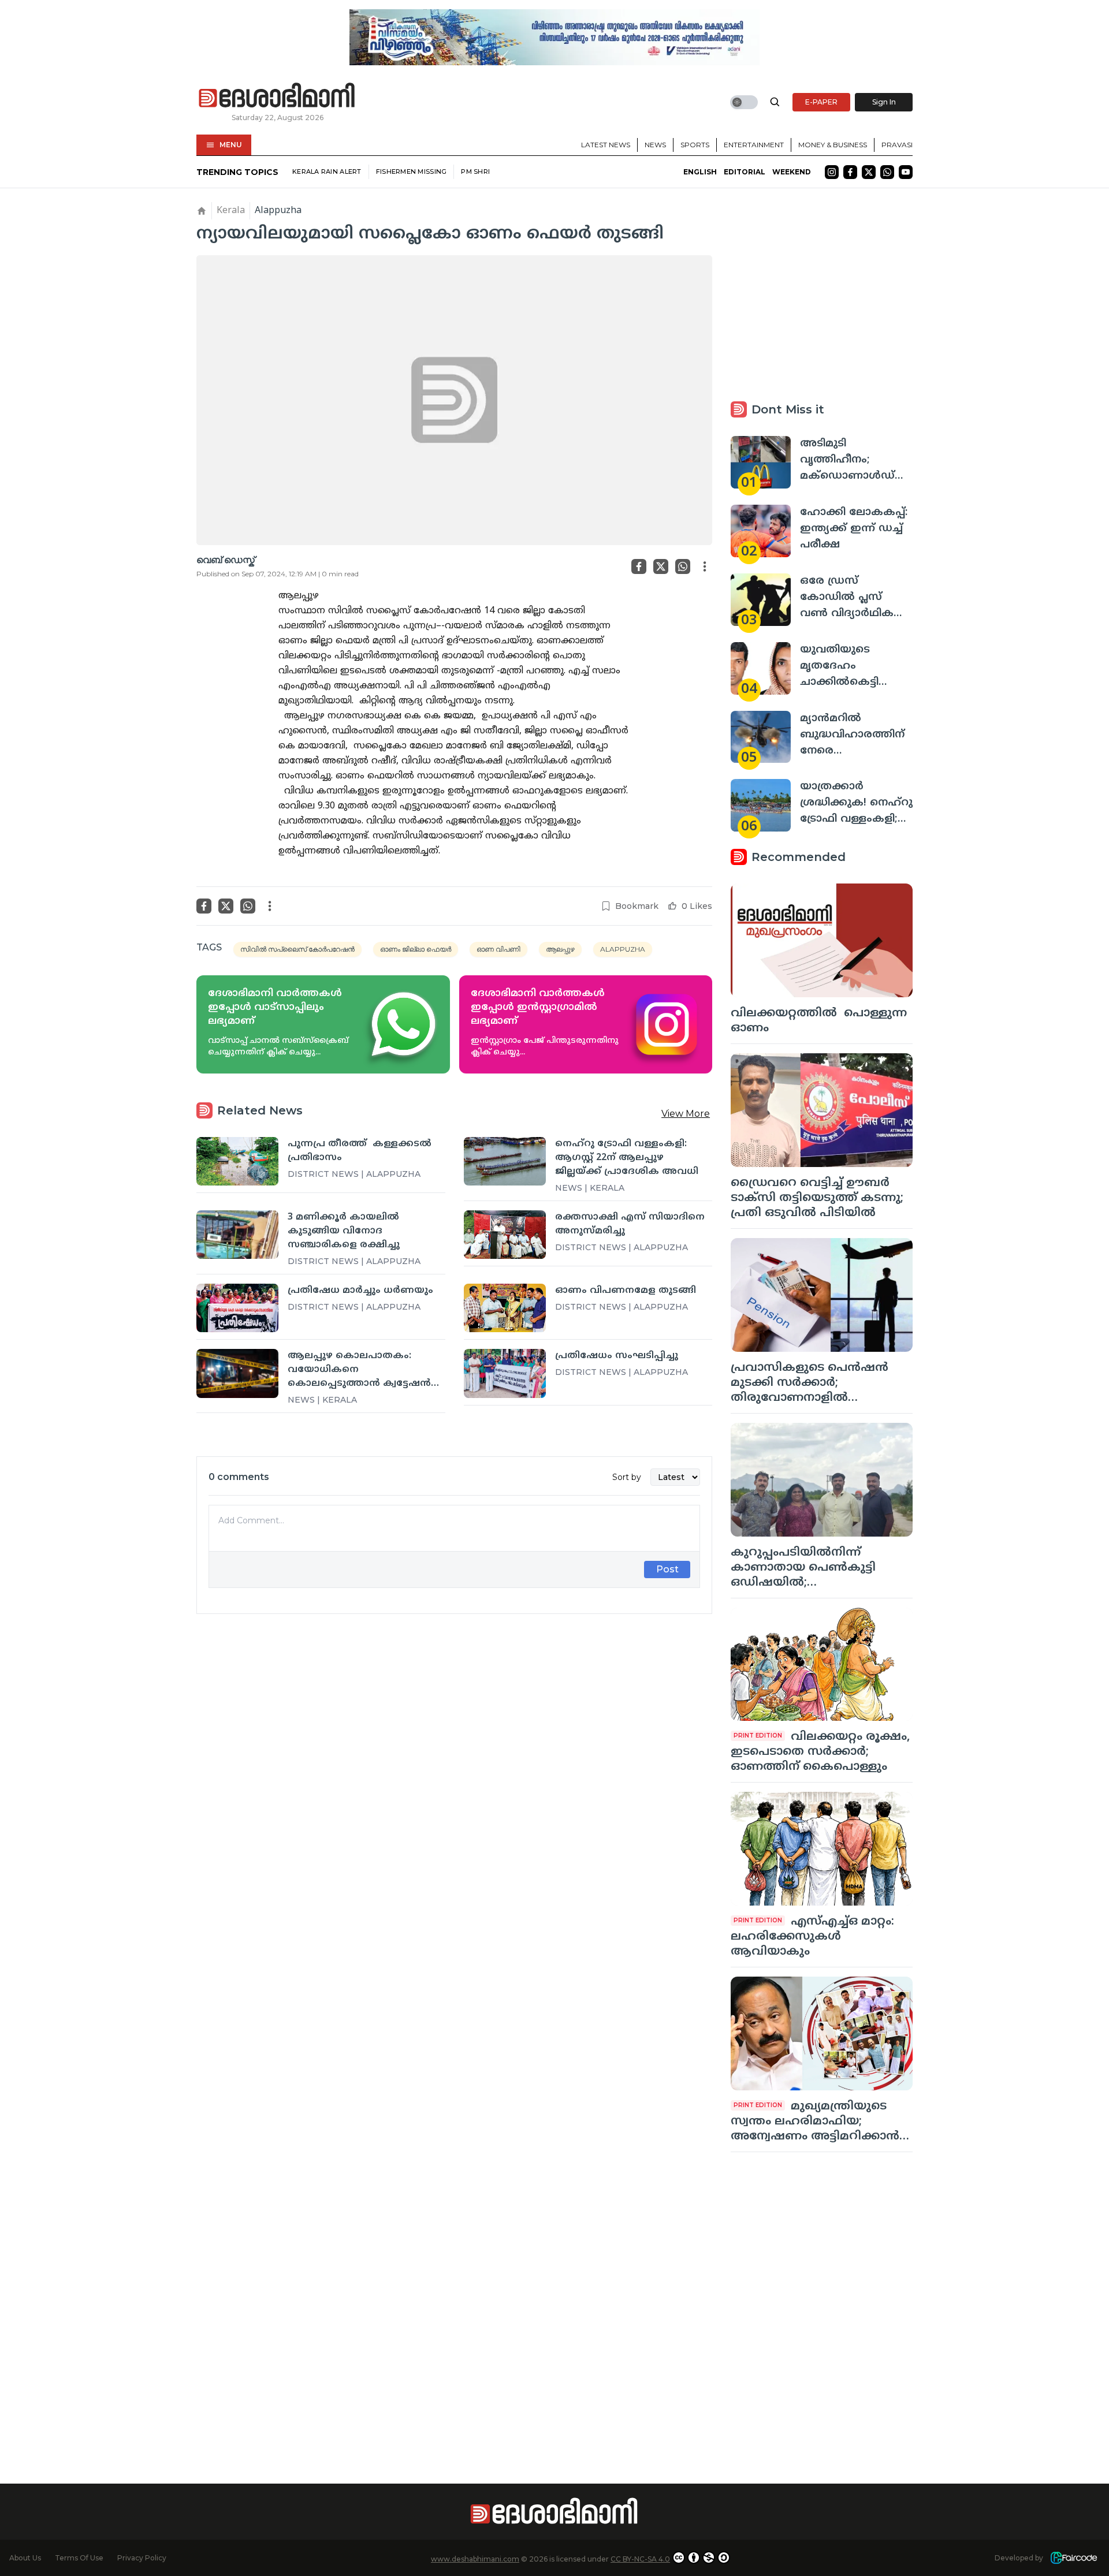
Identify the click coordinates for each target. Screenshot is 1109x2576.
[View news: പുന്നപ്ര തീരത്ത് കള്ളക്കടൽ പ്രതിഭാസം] (237, 1161)
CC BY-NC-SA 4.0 (640, 2559)
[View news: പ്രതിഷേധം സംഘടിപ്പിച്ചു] (505, 1373)
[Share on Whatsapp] (683, 566)
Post (667, 1569)
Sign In (884, 102)
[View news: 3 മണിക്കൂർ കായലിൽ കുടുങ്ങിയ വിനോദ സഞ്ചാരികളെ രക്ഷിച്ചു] (237, 1235)
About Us (25, 2558)
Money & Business (833, 145)
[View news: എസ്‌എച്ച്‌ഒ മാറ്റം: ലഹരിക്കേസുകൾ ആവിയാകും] (822, 1849)
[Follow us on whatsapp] (887, 172)
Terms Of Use (79, 2558)
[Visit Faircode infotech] (1074, 2558)
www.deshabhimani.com (475, 2559)
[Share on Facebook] (639, 566)
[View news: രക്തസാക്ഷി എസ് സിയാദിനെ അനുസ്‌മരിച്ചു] (505, 1235)
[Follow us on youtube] (906, 172)
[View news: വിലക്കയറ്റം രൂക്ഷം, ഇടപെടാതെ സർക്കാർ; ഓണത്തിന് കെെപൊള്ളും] (822, 1664)
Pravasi (897, 145)
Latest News (606, 145)
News (655, 145)
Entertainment (754, 145)
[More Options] (705, 566)
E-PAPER (821, 102)
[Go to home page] (277, 96)
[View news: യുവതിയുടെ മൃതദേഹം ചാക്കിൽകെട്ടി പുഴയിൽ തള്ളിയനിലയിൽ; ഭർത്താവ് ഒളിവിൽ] (761, 668)
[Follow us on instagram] (832, 172)
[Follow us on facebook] (850, 172)
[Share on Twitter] (661, 566)
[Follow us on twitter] (869, 172)
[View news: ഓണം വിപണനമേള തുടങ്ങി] (505, 1308)
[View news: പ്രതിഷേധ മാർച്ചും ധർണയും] (237, 1308)
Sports (695, 145)
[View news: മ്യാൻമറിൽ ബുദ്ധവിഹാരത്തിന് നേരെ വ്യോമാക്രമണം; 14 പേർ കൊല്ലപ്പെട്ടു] (761, 737)
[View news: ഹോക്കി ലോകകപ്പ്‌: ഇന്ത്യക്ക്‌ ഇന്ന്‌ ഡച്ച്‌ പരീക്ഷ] (761, 531)
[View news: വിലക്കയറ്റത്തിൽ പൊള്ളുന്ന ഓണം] (822, 940)
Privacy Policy (142, 2558)
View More (686, 1114)
